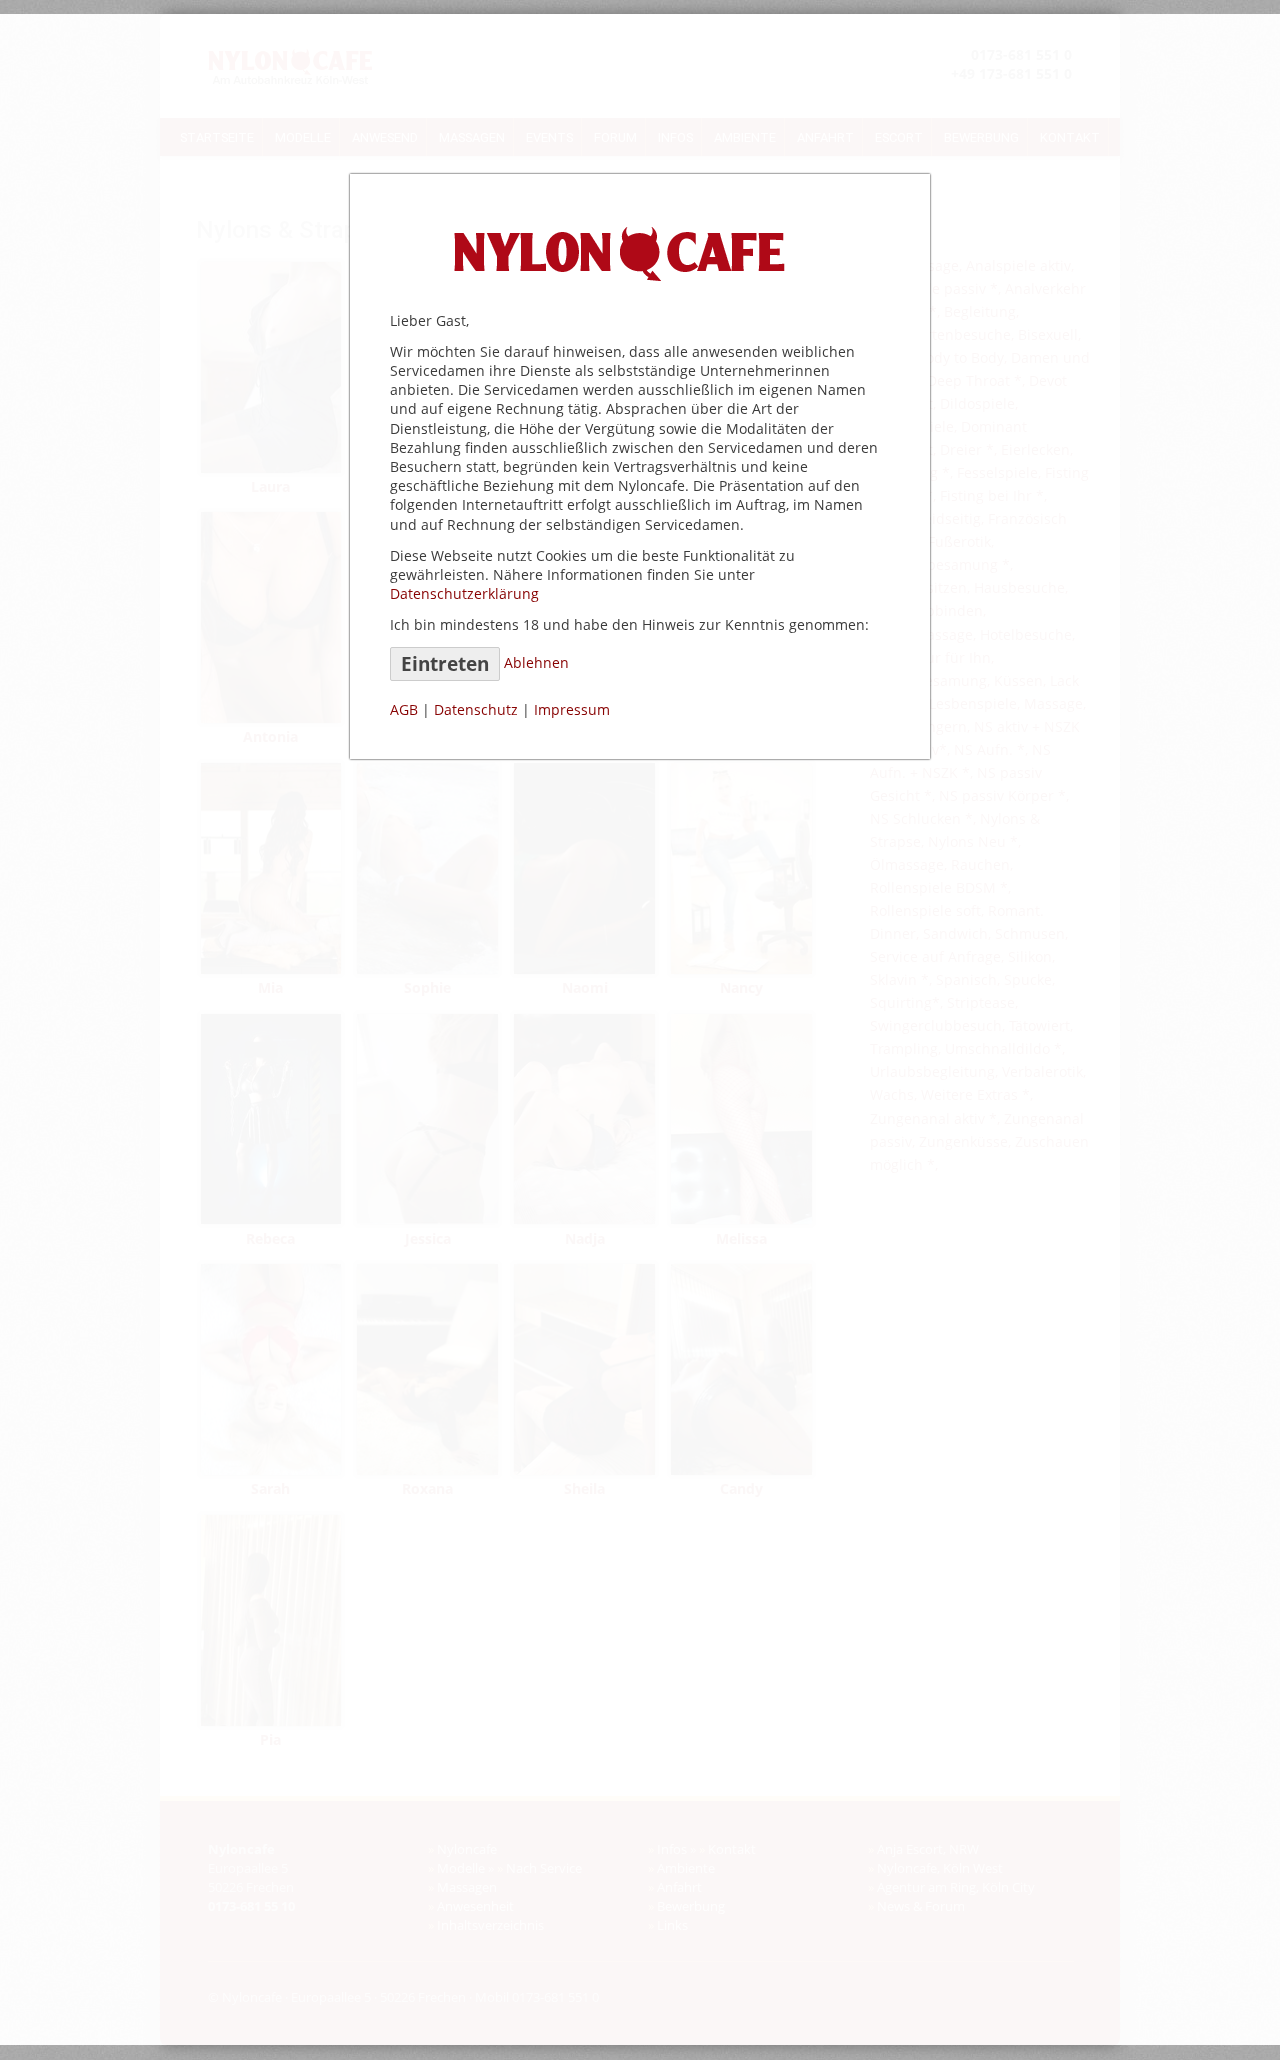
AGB (404, 709)
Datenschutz (476, 709)
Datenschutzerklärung (464, 593)
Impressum (572, 709)
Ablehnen (536, 662)
